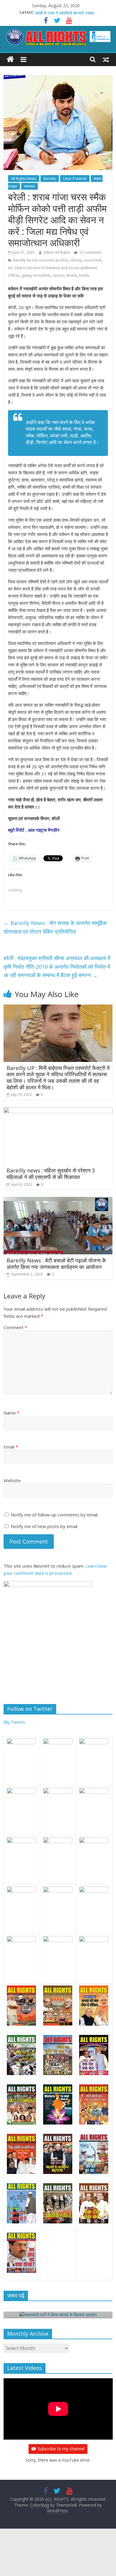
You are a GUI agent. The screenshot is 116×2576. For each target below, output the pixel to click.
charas (76, 260)
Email (11, 1447)
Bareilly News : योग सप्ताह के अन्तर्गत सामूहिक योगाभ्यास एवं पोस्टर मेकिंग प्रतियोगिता (55, 927)
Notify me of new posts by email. (44, 1526)
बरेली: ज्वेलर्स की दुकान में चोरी (58, 12)
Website (12, 1480)
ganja (27, 275)
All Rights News (24, 179)
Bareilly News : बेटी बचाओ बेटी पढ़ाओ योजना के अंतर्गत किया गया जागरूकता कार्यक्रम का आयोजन (56, 1264)
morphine (42, 275)
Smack (71, 275)
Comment (15, 1327)
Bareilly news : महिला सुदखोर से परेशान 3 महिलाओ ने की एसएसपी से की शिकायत (51, 1174)
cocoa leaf (92, 260)
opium (58, 275)
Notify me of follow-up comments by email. (55, 1515)
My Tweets (14, 1722)
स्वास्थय (29, 186)
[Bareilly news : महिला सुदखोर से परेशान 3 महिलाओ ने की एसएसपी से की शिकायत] (58, 1111)
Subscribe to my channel (61, 2449)
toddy (84, 275)
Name (11, 1413)
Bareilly (50, 179)
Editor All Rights (58, 252)
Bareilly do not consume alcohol (40, 260)
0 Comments (90, 252)
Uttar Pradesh (75, 179)
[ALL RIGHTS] (10, 59)
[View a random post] (106, 59)
